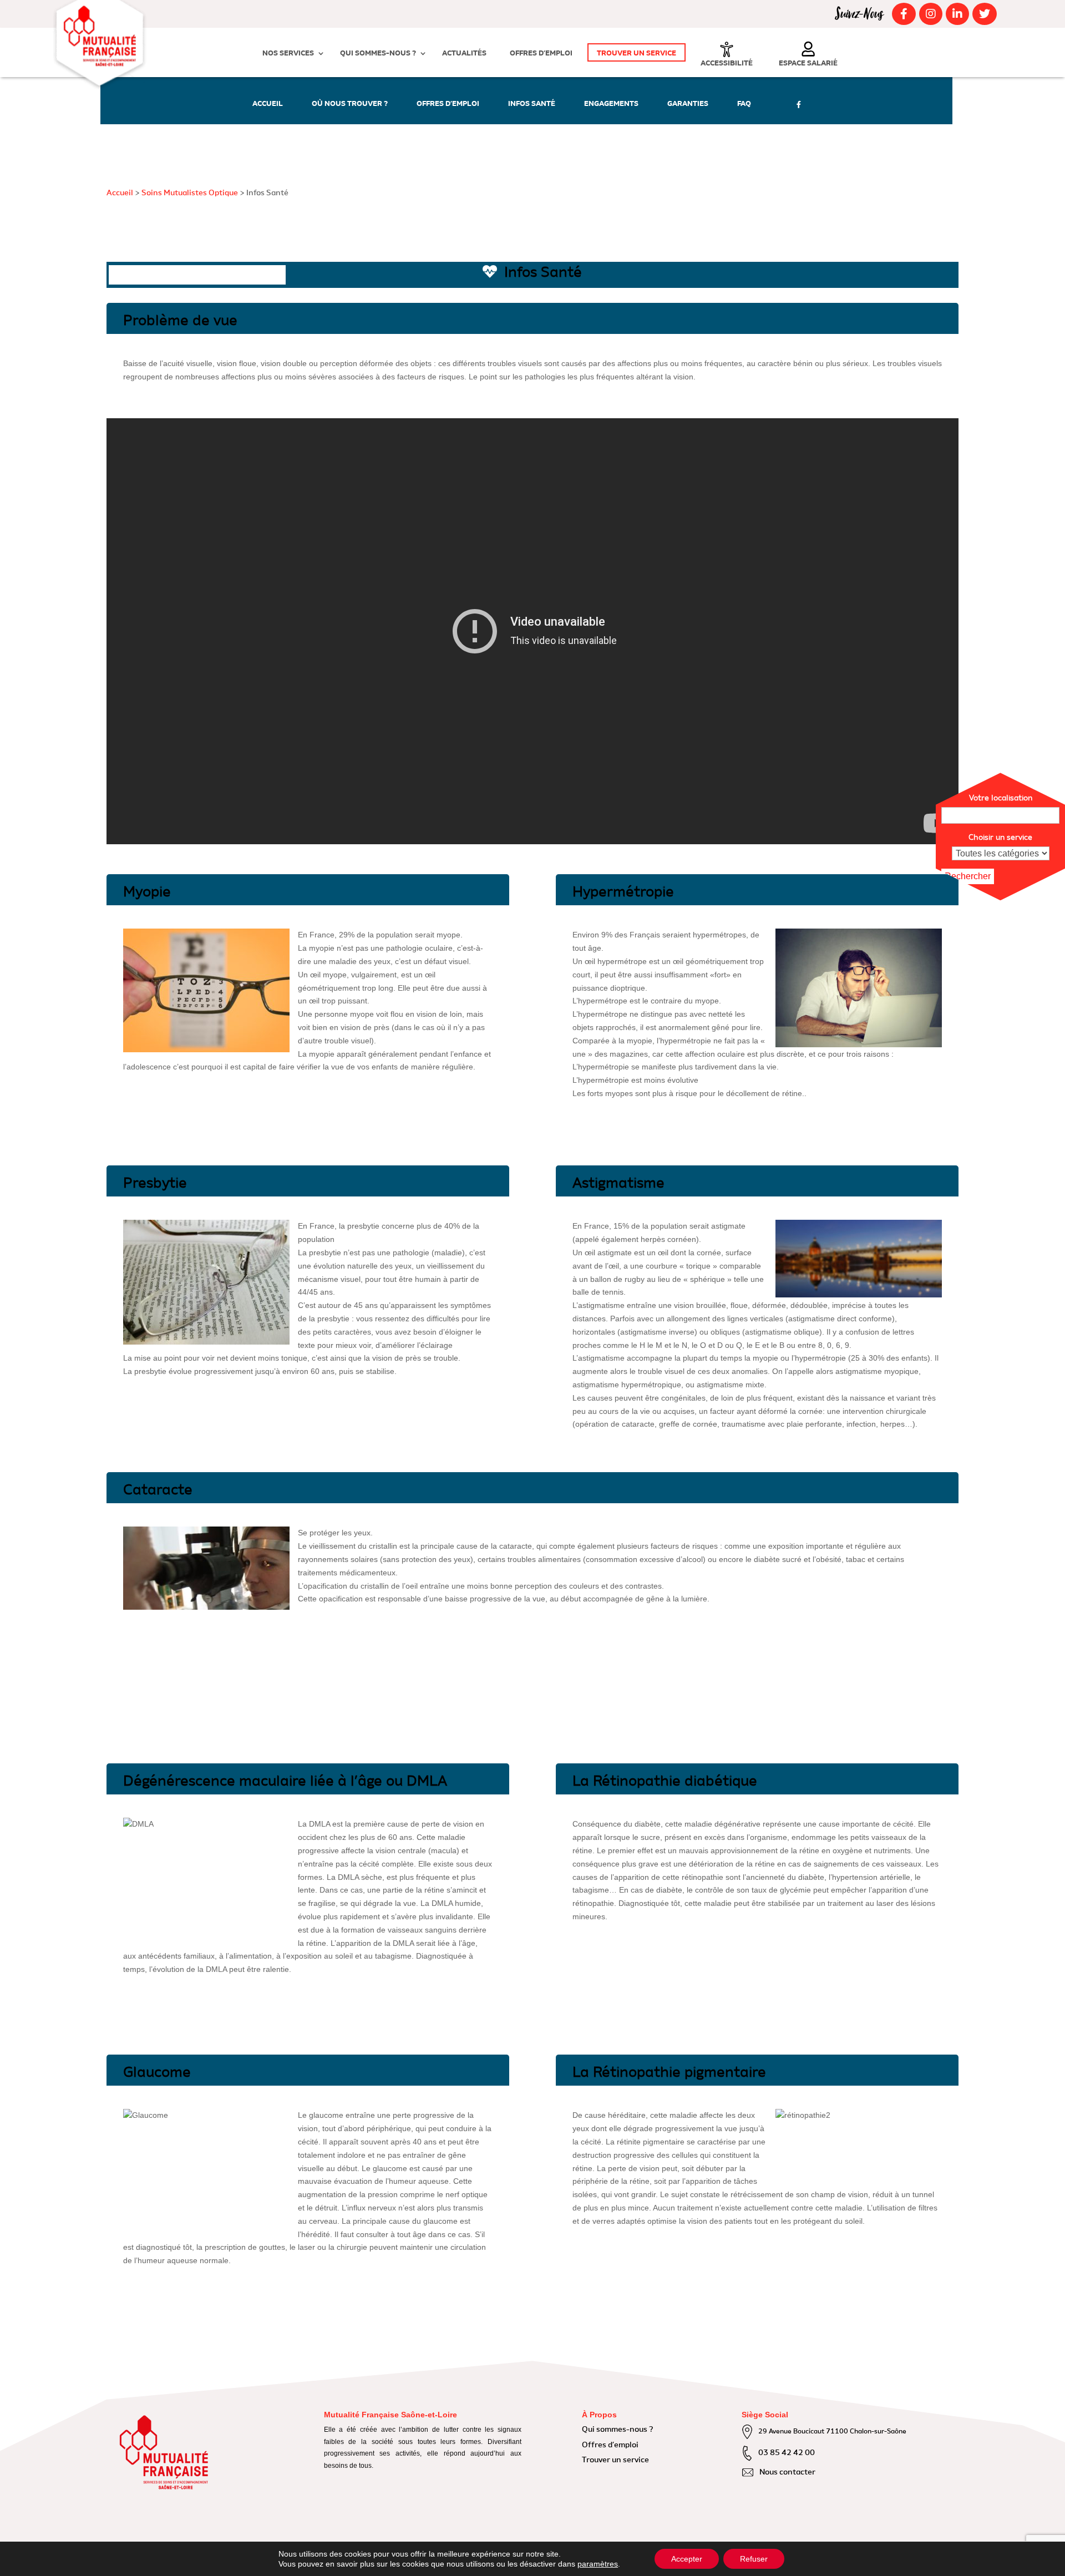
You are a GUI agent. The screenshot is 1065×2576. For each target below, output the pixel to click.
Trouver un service (637, 54)
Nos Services (288, 54)
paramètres (598, 2564)
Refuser (754, 2559)
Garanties (688, 104)
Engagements (611, 104)
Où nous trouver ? (350, 104)
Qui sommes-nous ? (378, 54)
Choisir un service (1000, 838)
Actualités (464, 54)
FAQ (744, 104)
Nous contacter (787, 2472)
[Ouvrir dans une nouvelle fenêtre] (902, 14)
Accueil (268, 104)
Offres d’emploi (541, 54)
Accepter (687, 2559)
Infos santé (532, 104)
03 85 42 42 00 (787, 2453)
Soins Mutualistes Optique (190, 193)
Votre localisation (1001, 798)
